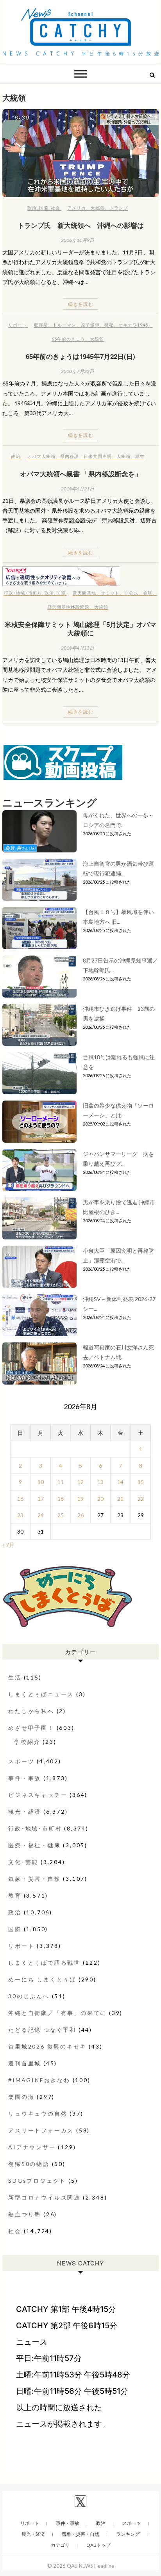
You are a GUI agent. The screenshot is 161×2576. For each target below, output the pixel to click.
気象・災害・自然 (34, 1879)
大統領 (98, 208)
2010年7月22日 (78, 371)
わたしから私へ (31, 1711)
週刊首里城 (25, 2063)
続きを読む (81, 304)
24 (41, 1515)
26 (80, 1515)
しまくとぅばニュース (41, 1694)
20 (100, 1499)
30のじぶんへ (29, 1996)
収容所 (41, 325)
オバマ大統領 (41, 456)
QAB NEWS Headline (90, 2566)
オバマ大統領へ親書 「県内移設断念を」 (81, 474)
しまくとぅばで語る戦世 (44, 1963)
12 (80, 1482)
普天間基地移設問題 (68, 607)
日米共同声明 (98, 456)
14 (120, 1482)
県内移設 (70, 456)
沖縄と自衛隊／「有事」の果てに (57, 2013)
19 (80, 1499)
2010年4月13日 (78, 648)
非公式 (131, 593)
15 (141, 1482)
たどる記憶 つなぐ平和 (42, 2030)
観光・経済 (25, 1812)
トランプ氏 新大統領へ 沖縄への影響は (81, 225)
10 (41, 1482)
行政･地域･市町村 (23, 593)
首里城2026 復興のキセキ (47, 2046)
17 (41, 1499)
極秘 (109, 325)
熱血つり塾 (25, 2214)
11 (61, 1482)
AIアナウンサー (32, 2147)
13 (100, 1482)
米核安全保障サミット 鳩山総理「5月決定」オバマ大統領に (80, 628)
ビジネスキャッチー (38, 1795)
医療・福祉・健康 (34, 1845)
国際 (44, 208)
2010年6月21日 (78, 489)
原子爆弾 (90, 325)
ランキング (128, 2534)
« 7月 (8, 1545)
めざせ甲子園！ (31, 1728)
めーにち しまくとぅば (42, 1979)
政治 (32, 208)
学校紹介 (27, 1742)
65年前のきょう (68, 339)
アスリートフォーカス (41, 2130)
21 (120, 1499)
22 (141, 1499)
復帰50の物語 (29, 2164)
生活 (15, 1677)
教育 (15, 1895)
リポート (18, 325)
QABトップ (98, 2545)
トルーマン (64, 325)
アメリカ (77, 208)
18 (61, 1499)
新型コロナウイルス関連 (44, 2197)
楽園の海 (21, 2097)
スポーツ (21, 1761)
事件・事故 (25, 1778)
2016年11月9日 (78, 240)
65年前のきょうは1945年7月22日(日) (80, 356)
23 (20, 1515)
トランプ (119, 208)
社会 (55, 208)
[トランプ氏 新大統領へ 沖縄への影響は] (80, 153)
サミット (110, 593)
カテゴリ (60, 2545)
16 (20, 1499)
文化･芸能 (23, 1862)
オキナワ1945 (133, 325)
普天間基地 (84, 593)
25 (61, 1515)
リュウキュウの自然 (38, 2114)
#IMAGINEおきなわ (39, 2080)
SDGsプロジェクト (37, 2181)
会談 (148, 593)
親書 (140, 456)
